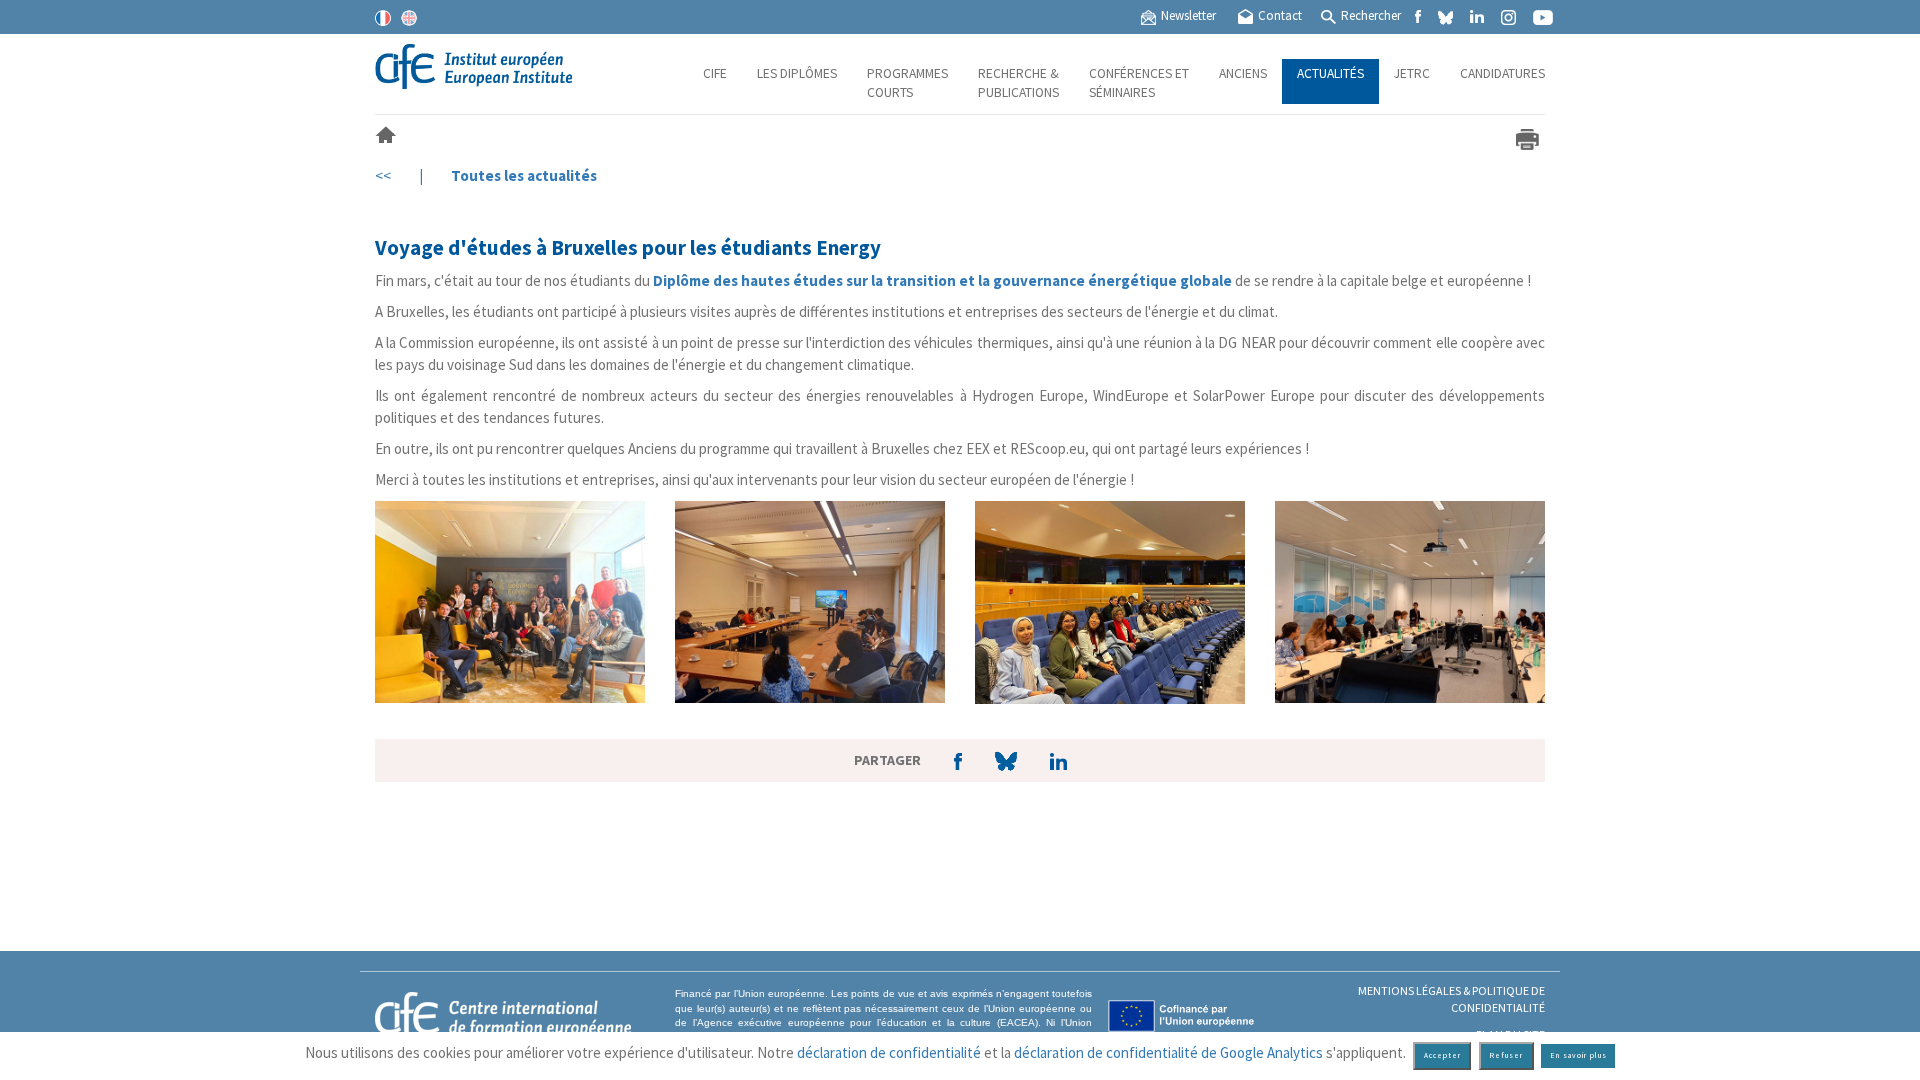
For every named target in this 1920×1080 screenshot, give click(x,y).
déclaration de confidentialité (889, 1052)
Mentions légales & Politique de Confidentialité (1451, 999)
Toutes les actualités (524, 175)
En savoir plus (1578, 1055)
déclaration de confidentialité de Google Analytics (1168, 1052)
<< (383, 175)
